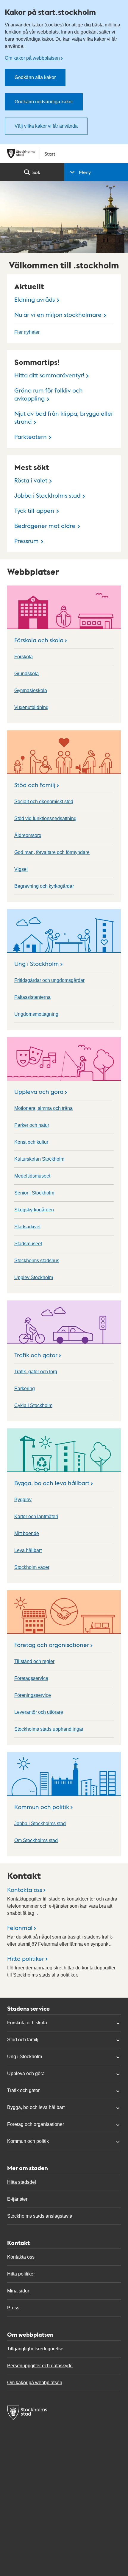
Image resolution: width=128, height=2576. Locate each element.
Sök (36, 172)
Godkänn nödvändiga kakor (44, 102)
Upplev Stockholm (34, 1277)
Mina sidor (18, 2291)
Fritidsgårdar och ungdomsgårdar (49, 980)
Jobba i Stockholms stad (47, 495)
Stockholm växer (32, 1567)
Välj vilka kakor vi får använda (46, 126)
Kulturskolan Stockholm (39, 1159)
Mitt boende (27, 1533)
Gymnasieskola (31, 690)
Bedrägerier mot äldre (45, 526)
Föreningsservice (33, 1695)
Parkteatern (31, 436)
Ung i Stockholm (37, 963)
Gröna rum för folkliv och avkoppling (49, 394)
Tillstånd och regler (34, 1661)
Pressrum (26, 541)
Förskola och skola (39, 640)
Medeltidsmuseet (32, 1176)
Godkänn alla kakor (35, 77)
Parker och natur (32, 1125)
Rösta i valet (31, 480)
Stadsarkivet (27, 1227)
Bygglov (23, 1500)
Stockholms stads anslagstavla (40, 2216)
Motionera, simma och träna (43, 1108)
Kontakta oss (25, 1890)
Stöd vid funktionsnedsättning (45, 818)
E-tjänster (17, 2199)
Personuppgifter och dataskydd (40, 2366)
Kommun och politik (42, 1807)
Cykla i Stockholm (33, 1405)
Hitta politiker (26, 1958)
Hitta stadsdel (22, 2182)
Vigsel (21, 869)
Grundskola (26, 674)
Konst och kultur (31, 1142)
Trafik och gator (36, 1355)
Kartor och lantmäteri (36, 1516)
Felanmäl (20, 1928)
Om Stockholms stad (36, 1840)
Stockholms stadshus (37, 1261)
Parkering (25, 1389)
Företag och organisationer (52, 1645)
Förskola (24, 657)
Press (13, 2308)
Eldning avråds (35, 299)
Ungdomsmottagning (36, 1014)
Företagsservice (31, 1678)
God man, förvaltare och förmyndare (52, 852)
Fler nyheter (27, 332)
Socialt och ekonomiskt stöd (44, 802)
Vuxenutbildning (31, 707)
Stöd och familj (35, 785)
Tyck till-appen (34, 510)
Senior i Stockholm (34, 1193)
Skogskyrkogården (34, 1210)
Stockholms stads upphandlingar (49, 1729)
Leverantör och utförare (39, 1712)
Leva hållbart (28, 1550)
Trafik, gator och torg (36, 1372)
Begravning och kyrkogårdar (44, 886)
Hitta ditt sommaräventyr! (49, 375)
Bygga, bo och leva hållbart (52, 1483)
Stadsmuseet (28, 1244)
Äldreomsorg (28, 835)
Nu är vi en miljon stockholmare (58, 314)
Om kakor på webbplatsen (32, 58)
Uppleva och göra (39, 1091)
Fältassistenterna (32, 997)
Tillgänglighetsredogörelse (35, 2349)
